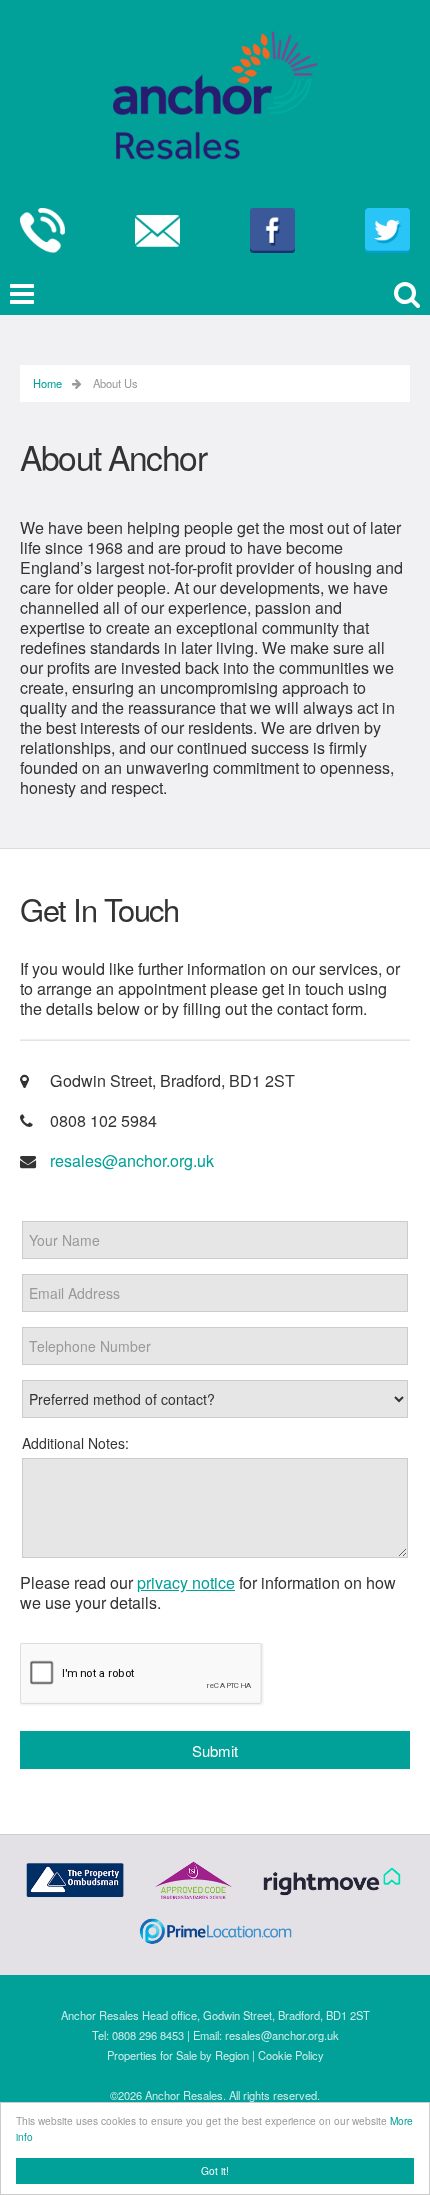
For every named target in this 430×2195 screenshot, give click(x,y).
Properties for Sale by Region (178, 2055)
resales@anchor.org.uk (132, 1160)
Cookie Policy (291, 2055)
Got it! (215, 2170)
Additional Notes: (75, 1443)
